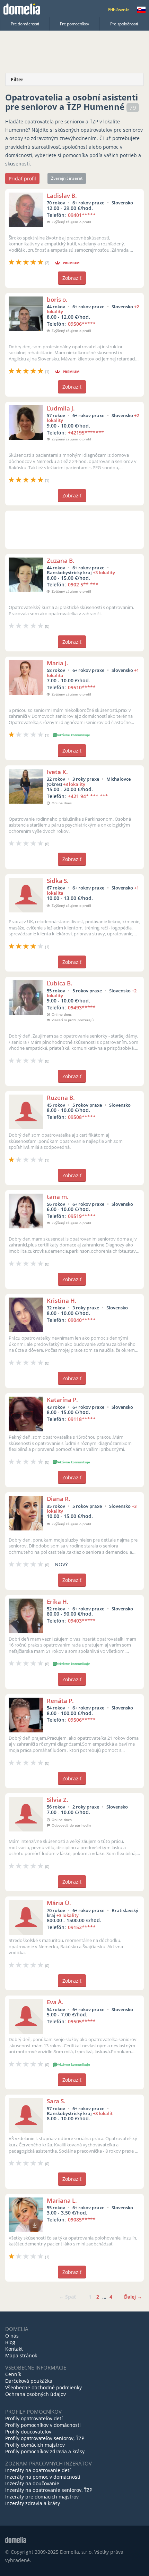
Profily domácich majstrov (35, 2445)
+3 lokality (104, 572)
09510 (82, 687)
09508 (82, 1117)
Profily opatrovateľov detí (34, 2418)
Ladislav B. (62, 196)
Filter (17, 79)
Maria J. (58, 663)
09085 (82, 2220)
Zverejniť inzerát (67, 178)
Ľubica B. (60, 983)
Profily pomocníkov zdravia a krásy (45, 2451)
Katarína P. (62, 1400)
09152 (82, 1927)
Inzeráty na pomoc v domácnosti (43, 2477)
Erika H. (58, 1602)
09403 (82, 1621)
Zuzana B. (61, 560)
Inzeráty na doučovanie (32, 2483)
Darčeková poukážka (29, 2381)
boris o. (57, 299)
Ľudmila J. (61, 408)
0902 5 (83, 584)
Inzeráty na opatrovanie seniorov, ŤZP (49, 2490)
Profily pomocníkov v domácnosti (43, 2425)
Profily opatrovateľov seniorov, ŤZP (45, 2438)
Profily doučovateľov (28, 2432)
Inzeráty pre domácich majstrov (42, 2497)
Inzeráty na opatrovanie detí (38, 2470)
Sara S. (56, 2101)
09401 (82, 215)
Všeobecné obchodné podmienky (43, 2387)
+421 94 (88, 796)
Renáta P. (60, 1701)
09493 (82, 1007)
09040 (82, 1320)
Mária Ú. (59, 1903)
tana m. (58, 1197)
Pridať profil (22, 178)
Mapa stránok (21, 2355)
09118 (82, 1419)
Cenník (13, 2374)
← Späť (67, 2297)
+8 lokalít (103, 2113)
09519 (82, 1216)
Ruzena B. (61, 1098)
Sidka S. (58, 881)
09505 (82, 2021)
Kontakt (14, 2349)
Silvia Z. (58, 1800)
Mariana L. (62, 2200)
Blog (10, 2342)
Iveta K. (57, 772)
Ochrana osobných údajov (36, 2394)
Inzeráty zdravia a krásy (33, 2503)
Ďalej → (133, 2297)
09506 (82, 324)
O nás (12, 2336)
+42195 (86, 433)
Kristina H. (62, 1301)
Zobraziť (72, 278)
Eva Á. (55, 2002)
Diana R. (59, 1499)
